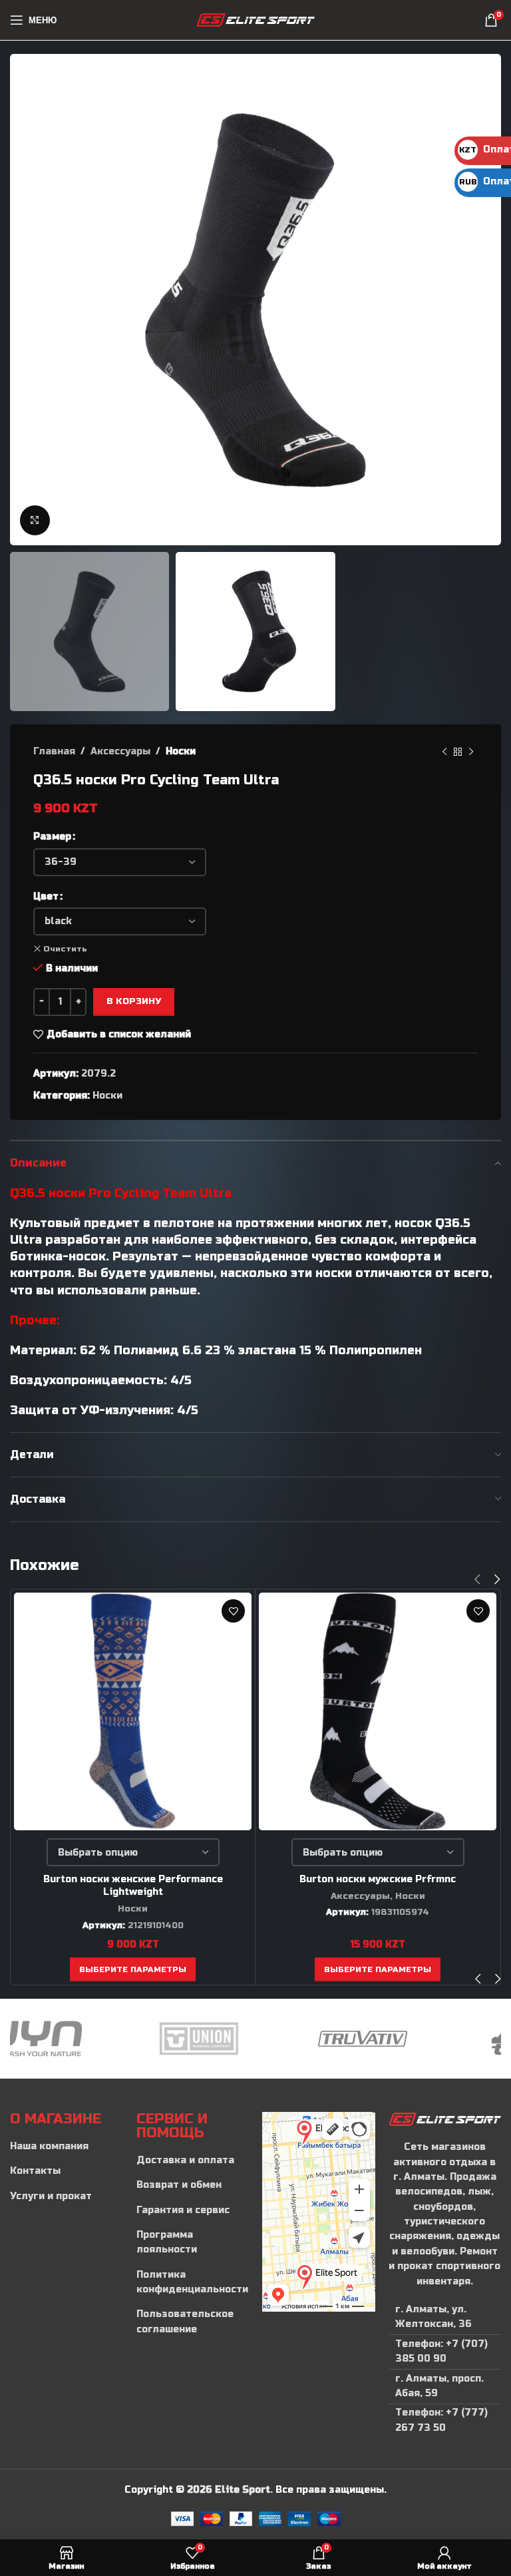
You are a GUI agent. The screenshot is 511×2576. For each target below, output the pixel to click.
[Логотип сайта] (256, 20)
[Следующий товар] (471, 752)
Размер (52, 837)
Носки (181, 751)
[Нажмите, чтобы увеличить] (35, 520)
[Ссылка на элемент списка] (67, 2147)
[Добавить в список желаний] (233, 1611)
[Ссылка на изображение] (445, 2119)
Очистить (65, 949)
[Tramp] (419, 2039)
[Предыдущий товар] (444, 752)
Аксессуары (120, 751)
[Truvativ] (255, 2039)
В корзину (134, 1001)
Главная (54, 751)
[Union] (92, 2039)
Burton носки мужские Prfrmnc (378, 1879)
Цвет (46, 897)
